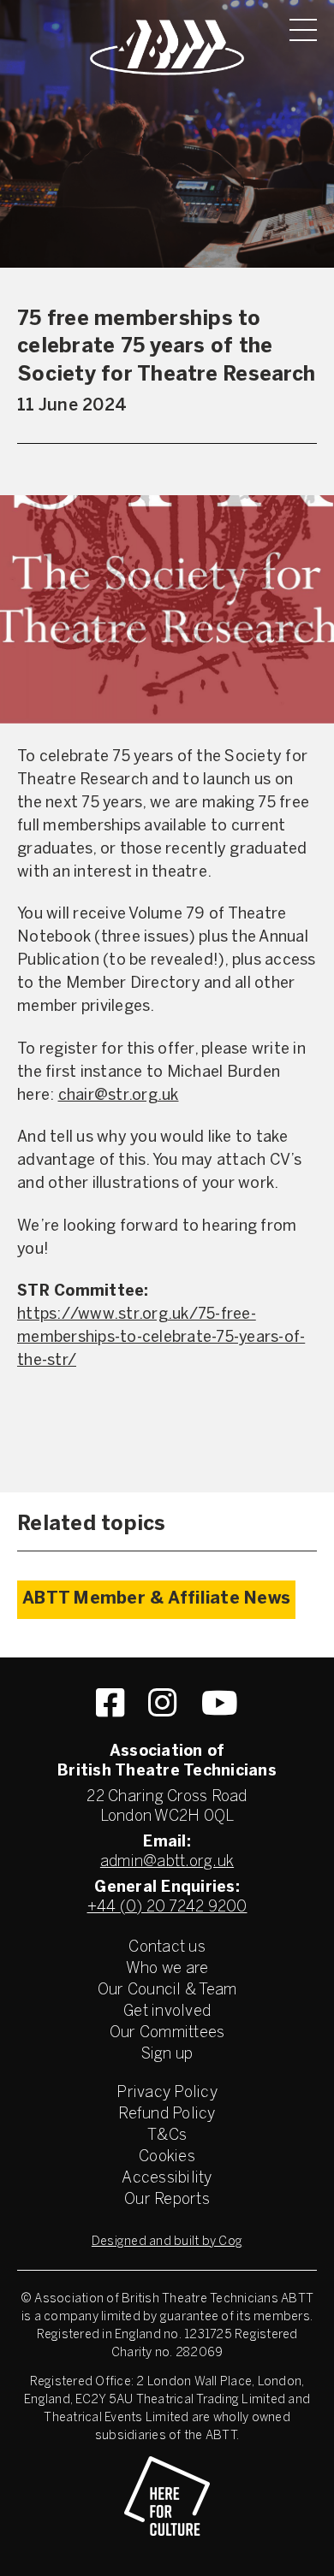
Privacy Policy (167, 2093)
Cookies (167, 2157)
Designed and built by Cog (167, 2242)
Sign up (167, 2055)
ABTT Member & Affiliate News (156, 1599)
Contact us (167, 1948)
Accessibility (167, 2179)
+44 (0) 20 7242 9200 (167, 1908)
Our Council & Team (167, 1991)
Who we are (167, 1969)
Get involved (167, 2012)
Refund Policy (167, 2115)
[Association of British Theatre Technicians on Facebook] (110, 1703)
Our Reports (167, 2200)
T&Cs (167, 2136)
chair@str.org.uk (119, 1096)
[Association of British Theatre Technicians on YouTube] (220, 1703)
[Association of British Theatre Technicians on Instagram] (162, 1703)
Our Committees (167, 2033)
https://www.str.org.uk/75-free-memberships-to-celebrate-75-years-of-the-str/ (161, 1338)
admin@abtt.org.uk (167, 1862)
